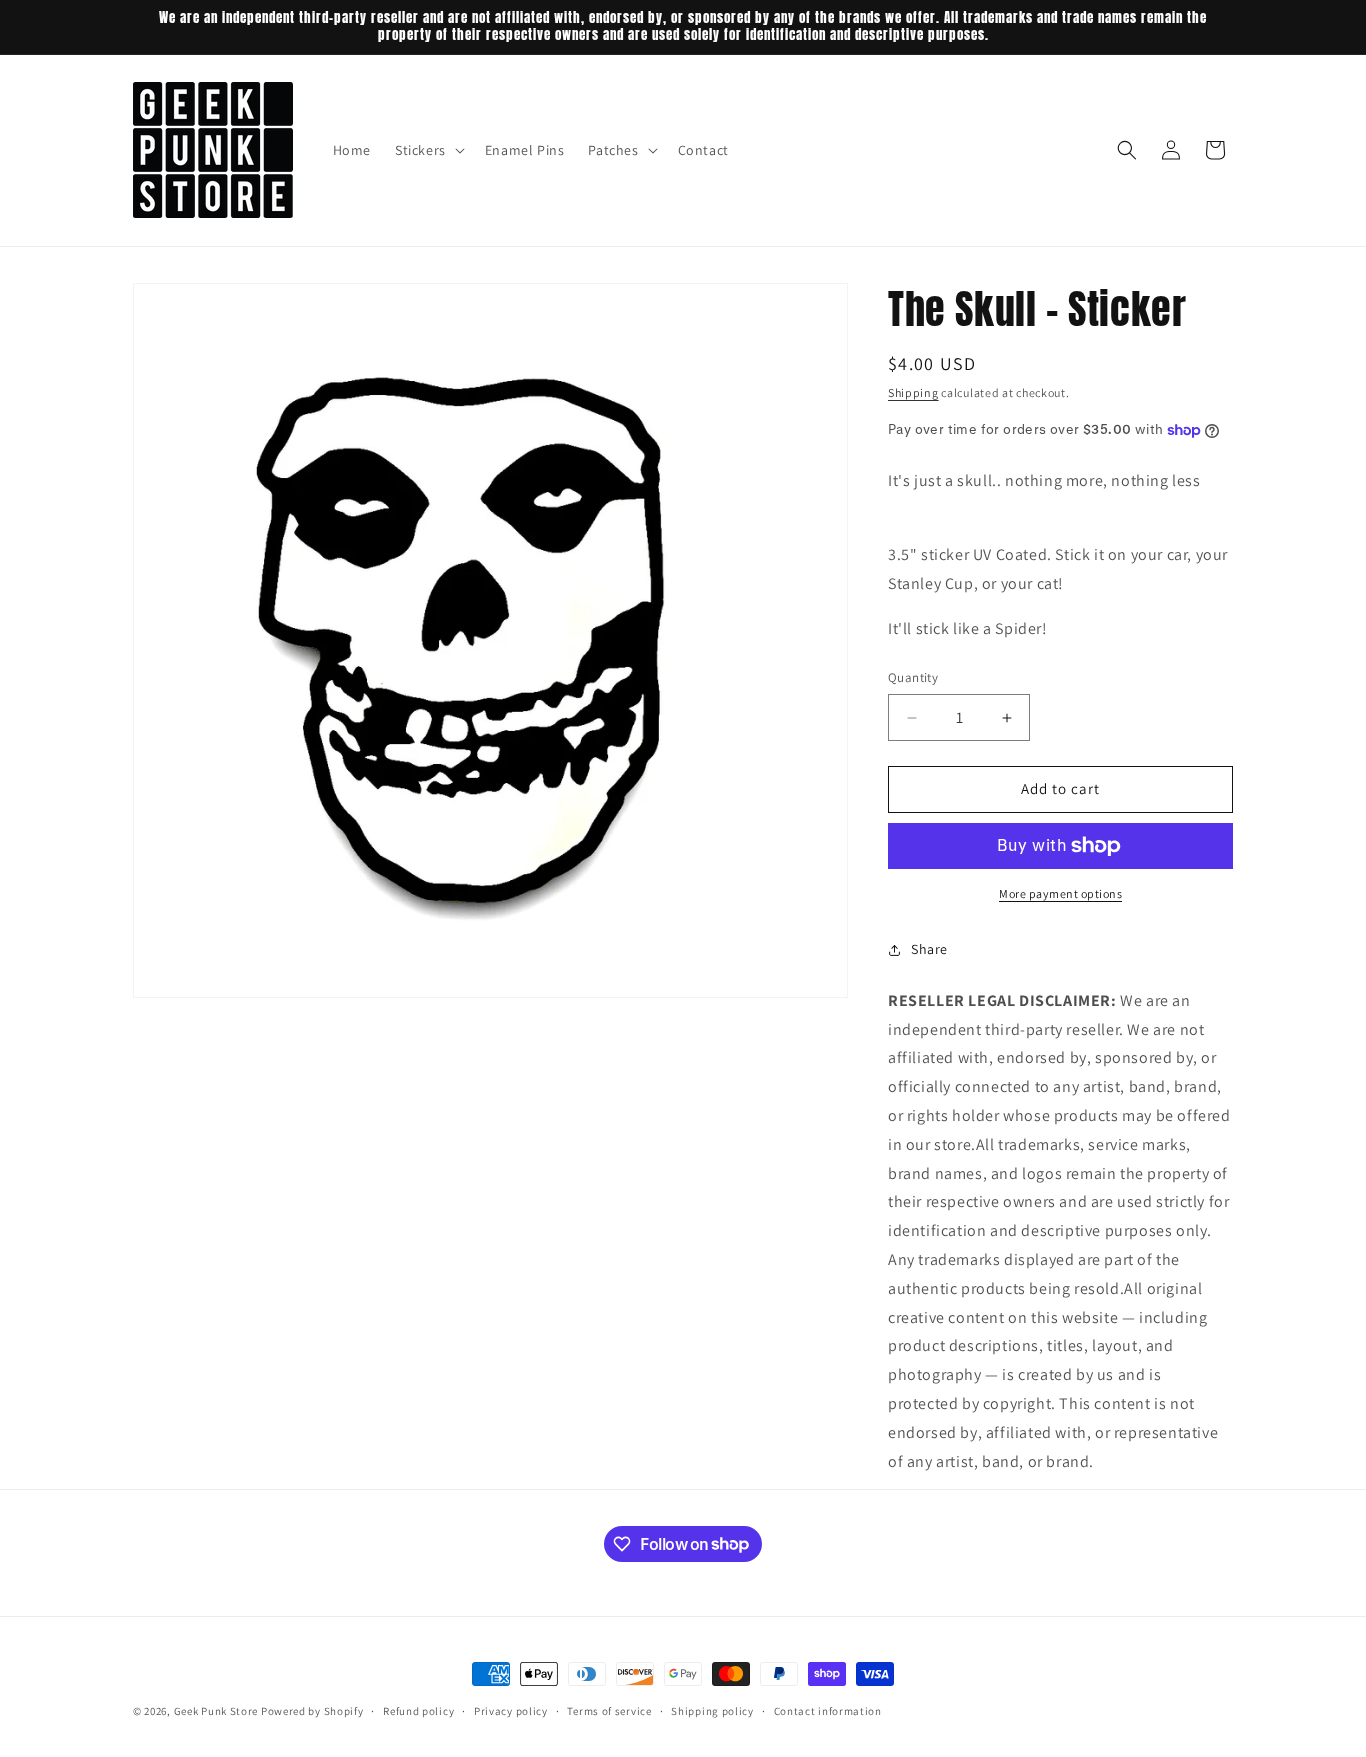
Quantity (913, 678)
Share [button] (929, 949)
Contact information (828, 1710)
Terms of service (609, 1710)
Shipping (913, 392)
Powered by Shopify (312, 1711)
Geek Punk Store (216, 1711)
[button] (428, 150)
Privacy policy (511, 1710)
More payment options (1060, 893)
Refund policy (418, 1710)
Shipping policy (712, 1710)
